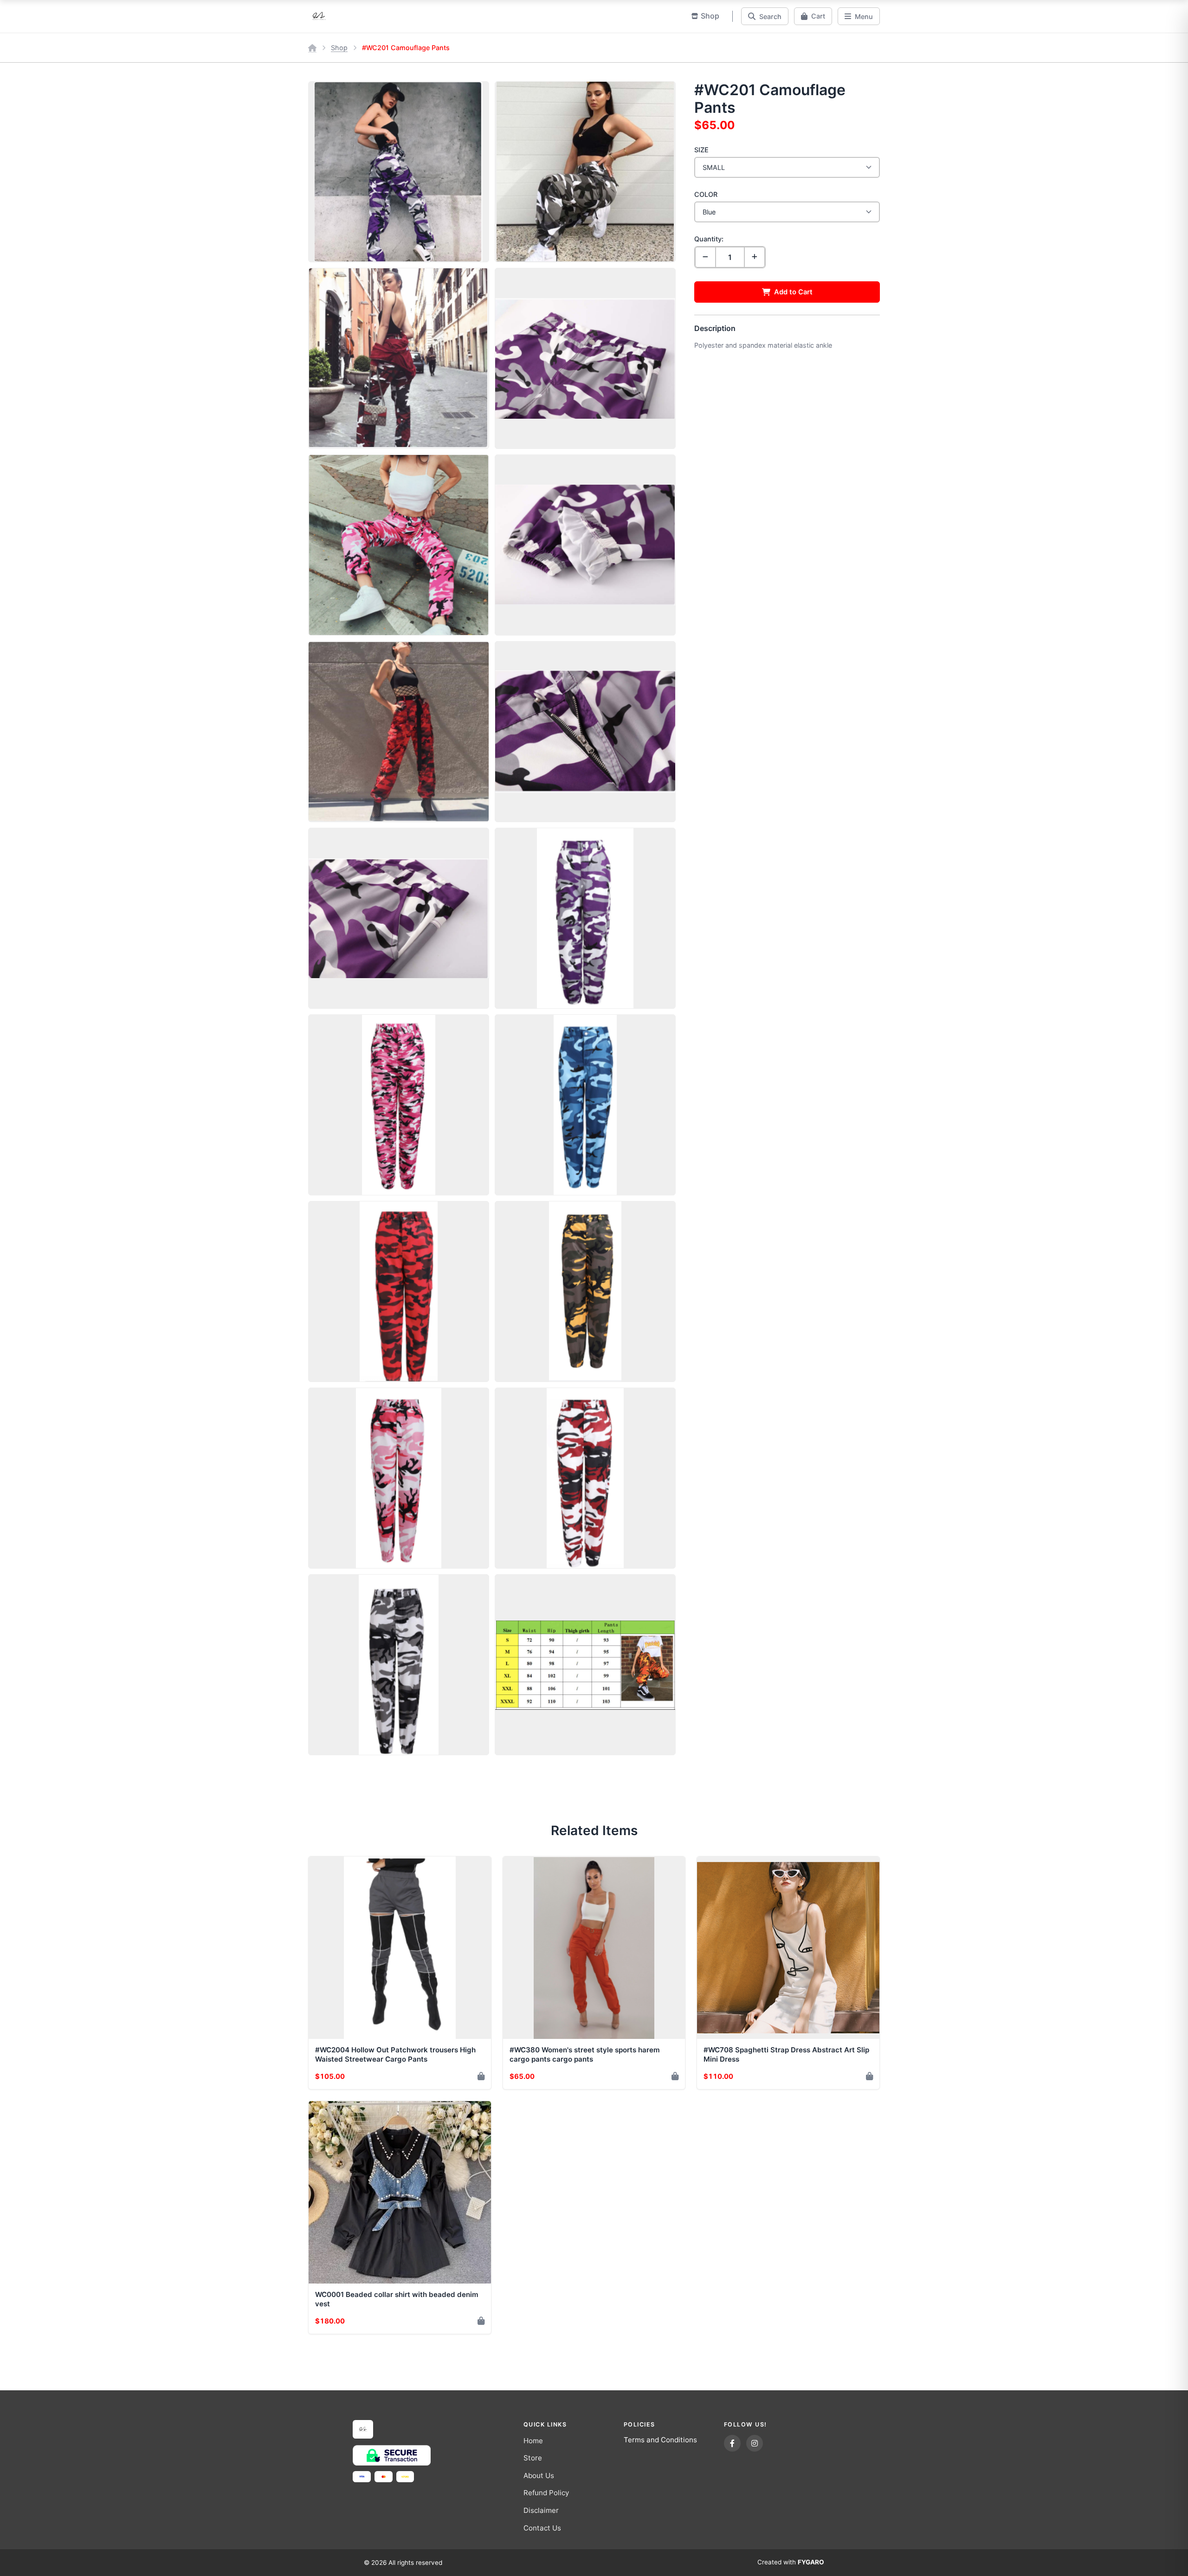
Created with (791, 2562)
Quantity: (709, 239)
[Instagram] (755, 2443)
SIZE (701, 150)
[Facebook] (732, 2443)
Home (533, 2441)
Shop (339, 48)
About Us (539, 2475)
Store (533, 2458)
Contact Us (542, 2528)
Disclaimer (541, 2510)
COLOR (706, 194)
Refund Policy (546, 2493)
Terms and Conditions (660, 2440)
